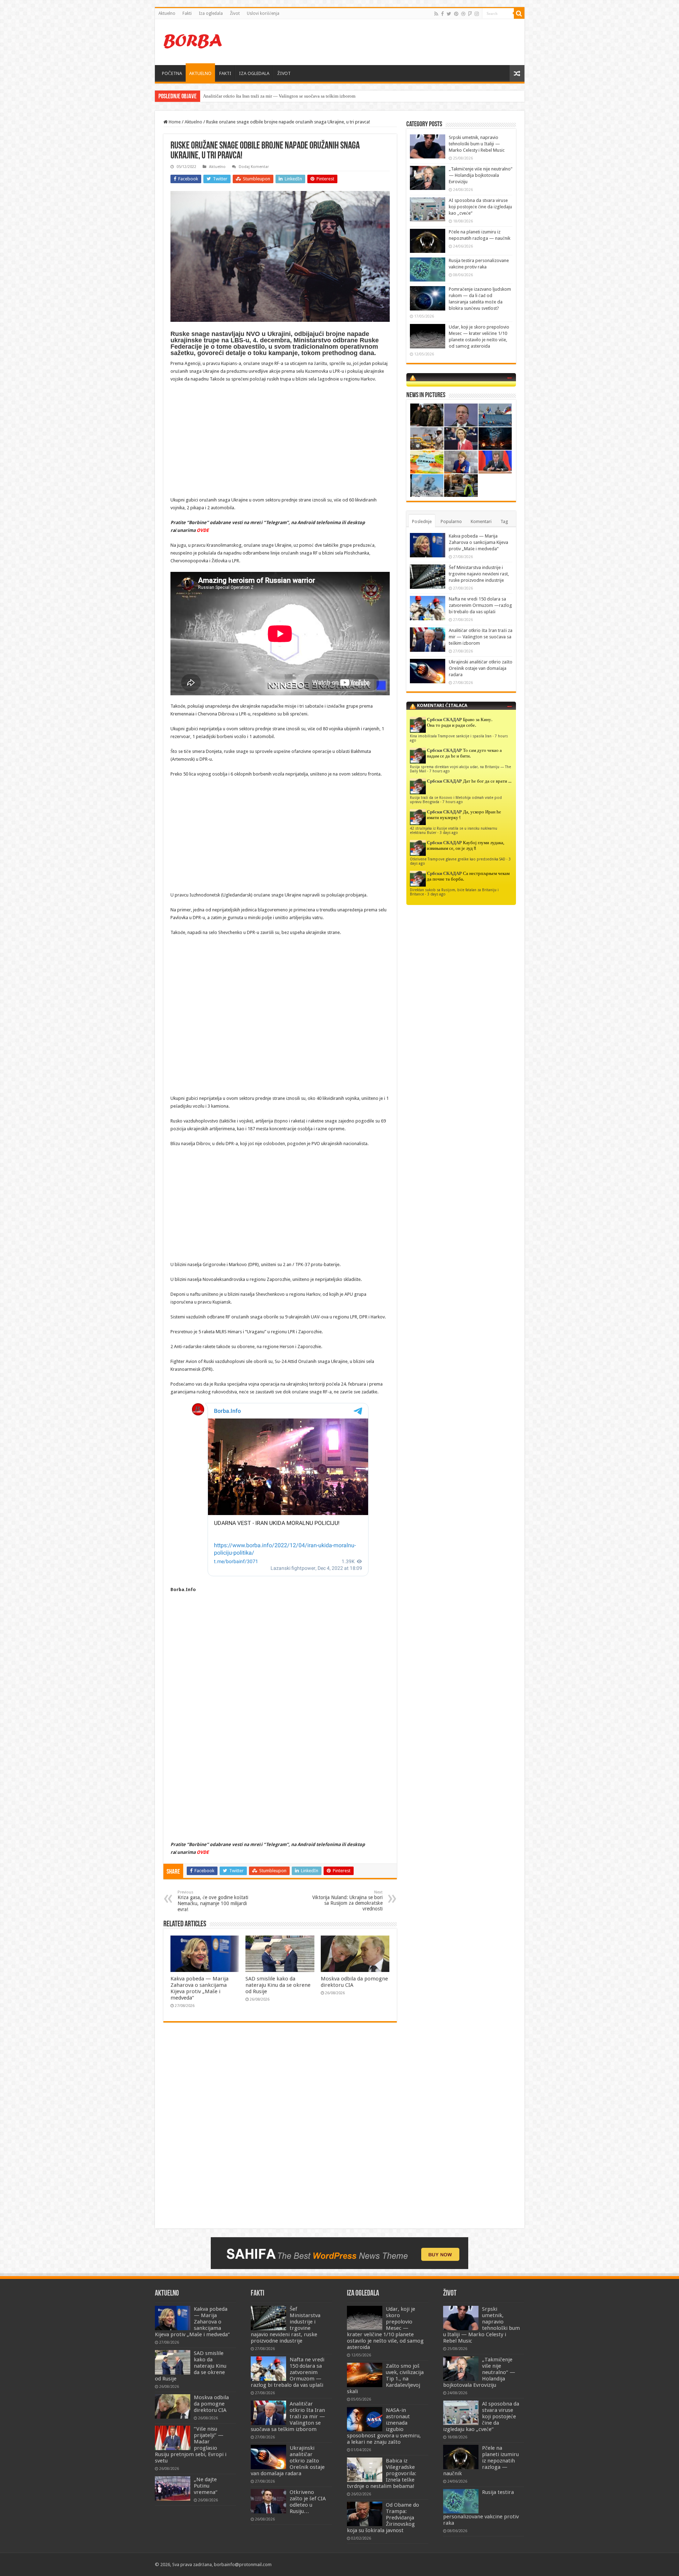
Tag (504, 521)
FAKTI (225, 73)
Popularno (451, 521)
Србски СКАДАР (444, 720)
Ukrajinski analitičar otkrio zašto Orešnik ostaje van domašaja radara (481, 668)
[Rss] (436, 14)
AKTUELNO (200, 73)
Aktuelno (167, 13)
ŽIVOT (284, 73)
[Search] (519, 13)
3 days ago (449, 832)
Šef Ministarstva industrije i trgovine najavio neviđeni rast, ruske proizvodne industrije (479, 574)
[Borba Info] (194, 41)
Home (174, 122)
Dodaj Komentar (254, 167)
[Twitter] (449, 14)
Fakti (187, 13)
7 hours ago (440, 771)
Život (235, 13)
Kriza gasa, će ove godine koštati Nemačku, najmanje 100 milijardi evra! (213, 1901)
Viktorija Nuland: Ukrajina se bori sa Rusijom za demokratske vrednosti (347, 1901)
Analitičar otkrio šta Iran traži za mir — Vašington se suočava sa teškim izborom (481, 637)
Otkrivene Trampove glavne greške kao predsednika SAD (458, 859)
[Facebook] (442, 14)
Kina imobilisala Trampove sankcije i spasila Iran (451, 736)
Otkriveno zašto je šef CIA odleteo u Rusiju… (308, 2502)
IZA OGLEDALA (254, 73)
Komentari (481, 521)
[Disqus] (280, 2130)
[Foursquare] (470, 14)
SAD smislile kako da (224, 96)
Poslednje (422, 521)
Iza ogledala (211, 13)
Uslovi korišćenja (263, 13)
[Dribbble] (463, 14)
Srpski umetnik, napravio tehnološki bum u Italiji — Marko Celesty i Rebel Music (477, 144)
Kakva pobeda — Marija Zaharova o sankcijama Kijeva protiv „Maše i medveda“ (199, 1988)
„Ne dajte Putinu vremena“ (206, 2486)
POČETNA (172, 73)
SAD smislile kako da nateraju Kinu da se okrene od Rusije (278, 1985)
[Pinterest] (456, 14)
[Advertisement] (390, 42)
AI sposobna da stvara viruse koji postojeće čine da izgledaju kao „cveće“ (480, 207)
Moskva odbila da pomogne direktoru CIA (211, 2404)
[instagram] (477, 14)
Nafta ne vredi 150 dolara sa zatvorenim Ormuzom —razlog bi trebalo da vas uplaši (480, 605)
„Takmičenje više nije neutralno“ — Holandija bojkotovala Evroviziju (481, 175)
